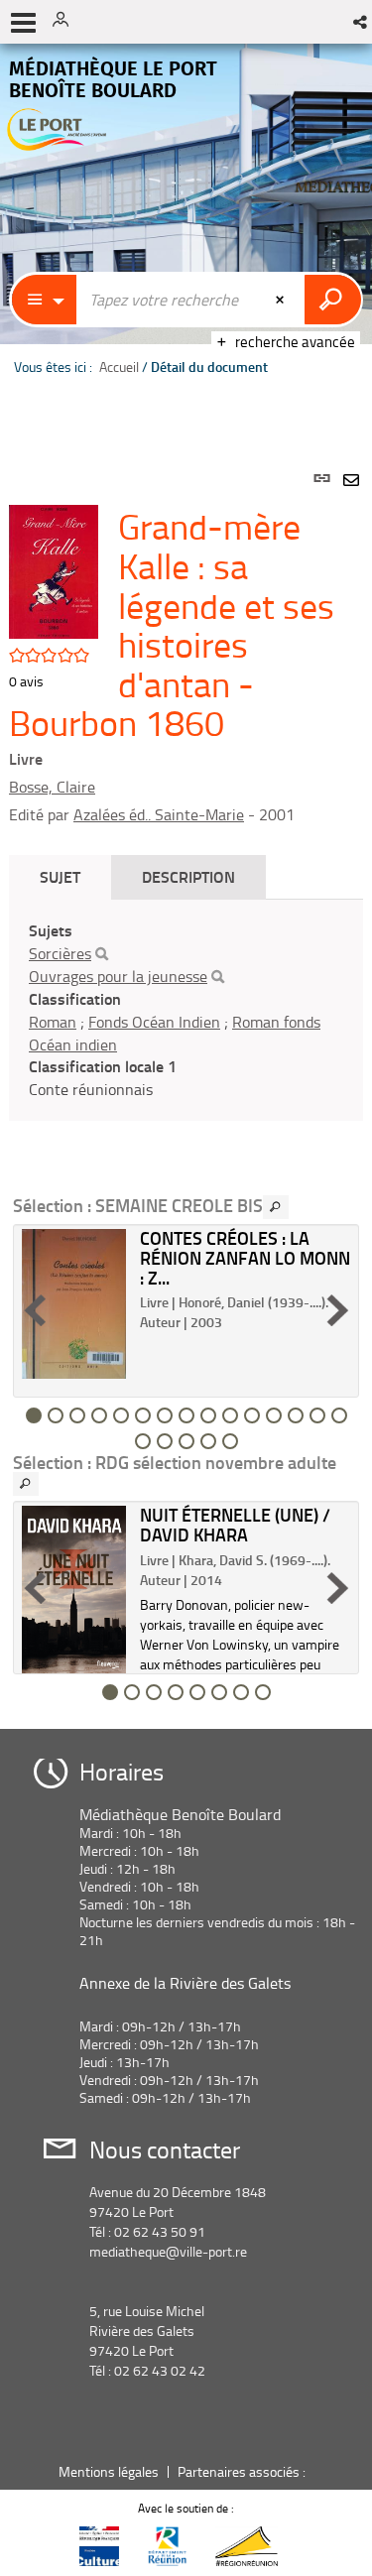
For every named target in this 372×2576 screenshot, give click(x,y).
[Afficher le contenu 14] (317, 1415)
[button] (362, 22)
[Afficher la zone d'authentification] (67, 22)
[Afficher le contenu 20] (230, 1441)
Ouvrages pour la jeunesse (118, 976)
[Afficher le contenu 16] (143, 1441)
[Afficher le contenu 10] (230, 1415)
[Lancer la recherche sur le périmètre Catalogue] (333, 300)
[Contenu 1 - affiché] (34, 1415)
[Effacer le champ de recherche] (282, 300)
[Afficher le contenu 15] (339, 1415)
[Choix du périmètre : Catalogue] (45, 300)
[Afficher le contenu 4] (99, 1415)
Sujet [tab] (60, 876)
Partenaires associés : (243, 2471)
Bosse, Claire (52, 787)
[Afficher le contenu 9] (208, 1415)
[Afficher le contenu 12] (274, 1415)
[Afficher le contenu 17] (165, 1441)
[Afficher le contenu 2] (56, 1415)
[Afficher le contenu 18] (186, 1441)
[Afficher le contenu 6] (143, 1415)
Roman (53, 1022)
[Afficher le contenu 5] (121, 1415)
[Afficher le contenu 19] (208, 1441)
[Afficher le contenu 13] (296, 1415)
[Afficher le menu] (23, 23)
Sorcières (60, 953)
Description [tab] (188, 876)
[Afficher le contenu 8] (186, 1415)
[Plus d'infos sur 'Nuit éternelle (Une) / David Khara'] (74, 1590)
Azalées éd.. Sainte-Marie (159, 814)
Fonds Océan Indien (154, 1022)
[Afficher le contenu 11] (252, 1415)
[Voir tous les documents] (276, 1207)
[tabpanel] (186, 1077)
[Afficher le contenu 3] (77, 1415)
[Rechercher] (102, 954)
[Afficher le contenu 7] (165, 1415)
